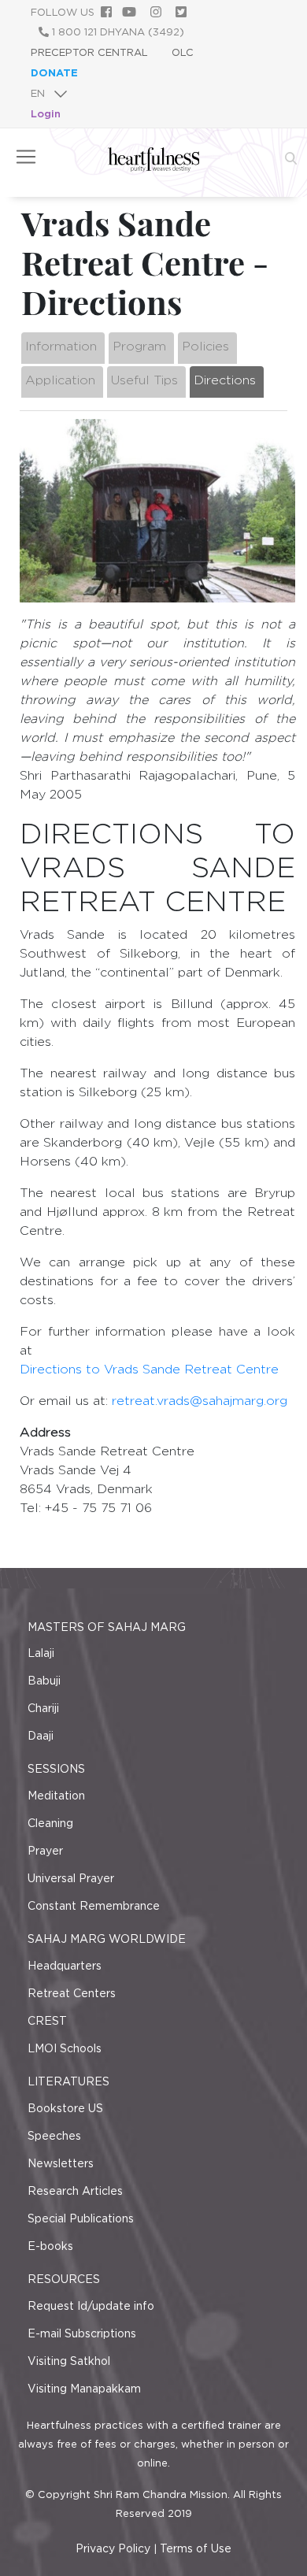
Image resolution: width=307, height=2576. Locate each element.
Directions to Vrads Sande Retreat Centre (149, 1369)
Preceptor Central (89, 52)
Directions (225, 380)
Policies (205, 346)
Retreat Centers (72, 1993)
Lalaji (41, 1653)
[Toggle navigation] (26, 157)
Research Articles (75, 2191)
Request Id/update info (91, 2306)
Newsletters (61, 2163)
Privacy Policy (113, 2548)
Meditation (56, 1796)
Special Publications (81, 2218)
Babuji (44, 1681)
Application (60, 380)
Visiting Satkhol (69, 2361)
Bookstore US (65, 2108)
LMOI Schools (65, 2048)
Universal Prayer (71, 1878)
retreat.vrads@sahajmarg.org (200, 1401)
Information (61, 346)
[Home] (154, 168)
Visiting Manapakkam (84, 2389)
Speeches (54, 2136)
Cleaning (50, 1823)
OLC (183, 52)
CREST (47, 2021)
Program (139, 346)
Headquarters (65, 1966)
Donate (54, 73)
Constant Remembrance (94, 1906)
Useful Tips (144, 380)
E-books (50, 2246)
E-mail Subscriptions (82, 2333)
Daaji (41, 1736)
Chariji (43, 1708)
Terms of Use (196, 2548)
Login (46, 114)
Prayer (45, 1851)
